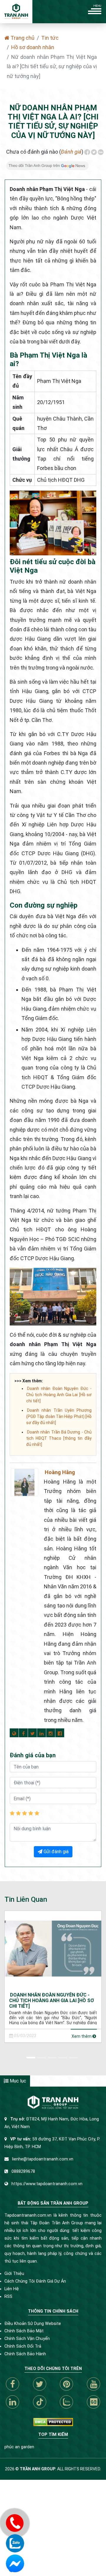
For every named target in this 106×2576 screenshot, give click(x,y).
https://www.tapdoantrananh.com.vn (47, 2184)
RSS (8, 2297)
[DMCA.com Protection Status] (53, 2422)
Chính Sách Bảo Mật (24, 2331)
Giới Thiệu (14, 2274)
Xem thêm (82, 2036)
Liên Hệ (12, 2289)
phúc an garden (19, 2447)
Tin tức (50, 38)
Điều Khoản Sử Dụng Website (33, 2324)
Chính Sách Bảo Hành (25, 2354)
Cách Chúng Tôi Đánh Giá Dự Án (35, 2281)
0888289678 (23, 2171)
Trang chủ (22, 38)
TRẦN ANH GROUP (38, 2469)
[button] (32, 2057)
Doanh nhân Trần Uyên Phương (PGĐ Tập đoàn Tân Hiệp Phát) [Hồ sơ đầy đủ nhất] (59, 1416)
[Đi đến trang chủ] (16, 12)
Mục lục (17, 2081)
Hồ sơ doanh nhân (33, 47)
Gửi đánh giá (56, 1852)
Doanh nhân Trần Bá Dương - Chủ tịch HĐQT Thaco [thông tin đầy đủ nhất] (59, 1438)
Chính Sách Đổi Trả (23, 2346)
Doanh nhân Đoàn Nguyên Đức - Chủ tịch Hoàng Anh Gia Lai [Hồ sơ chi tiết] (59, 1395)
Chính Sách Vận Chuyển (27, 2339)
